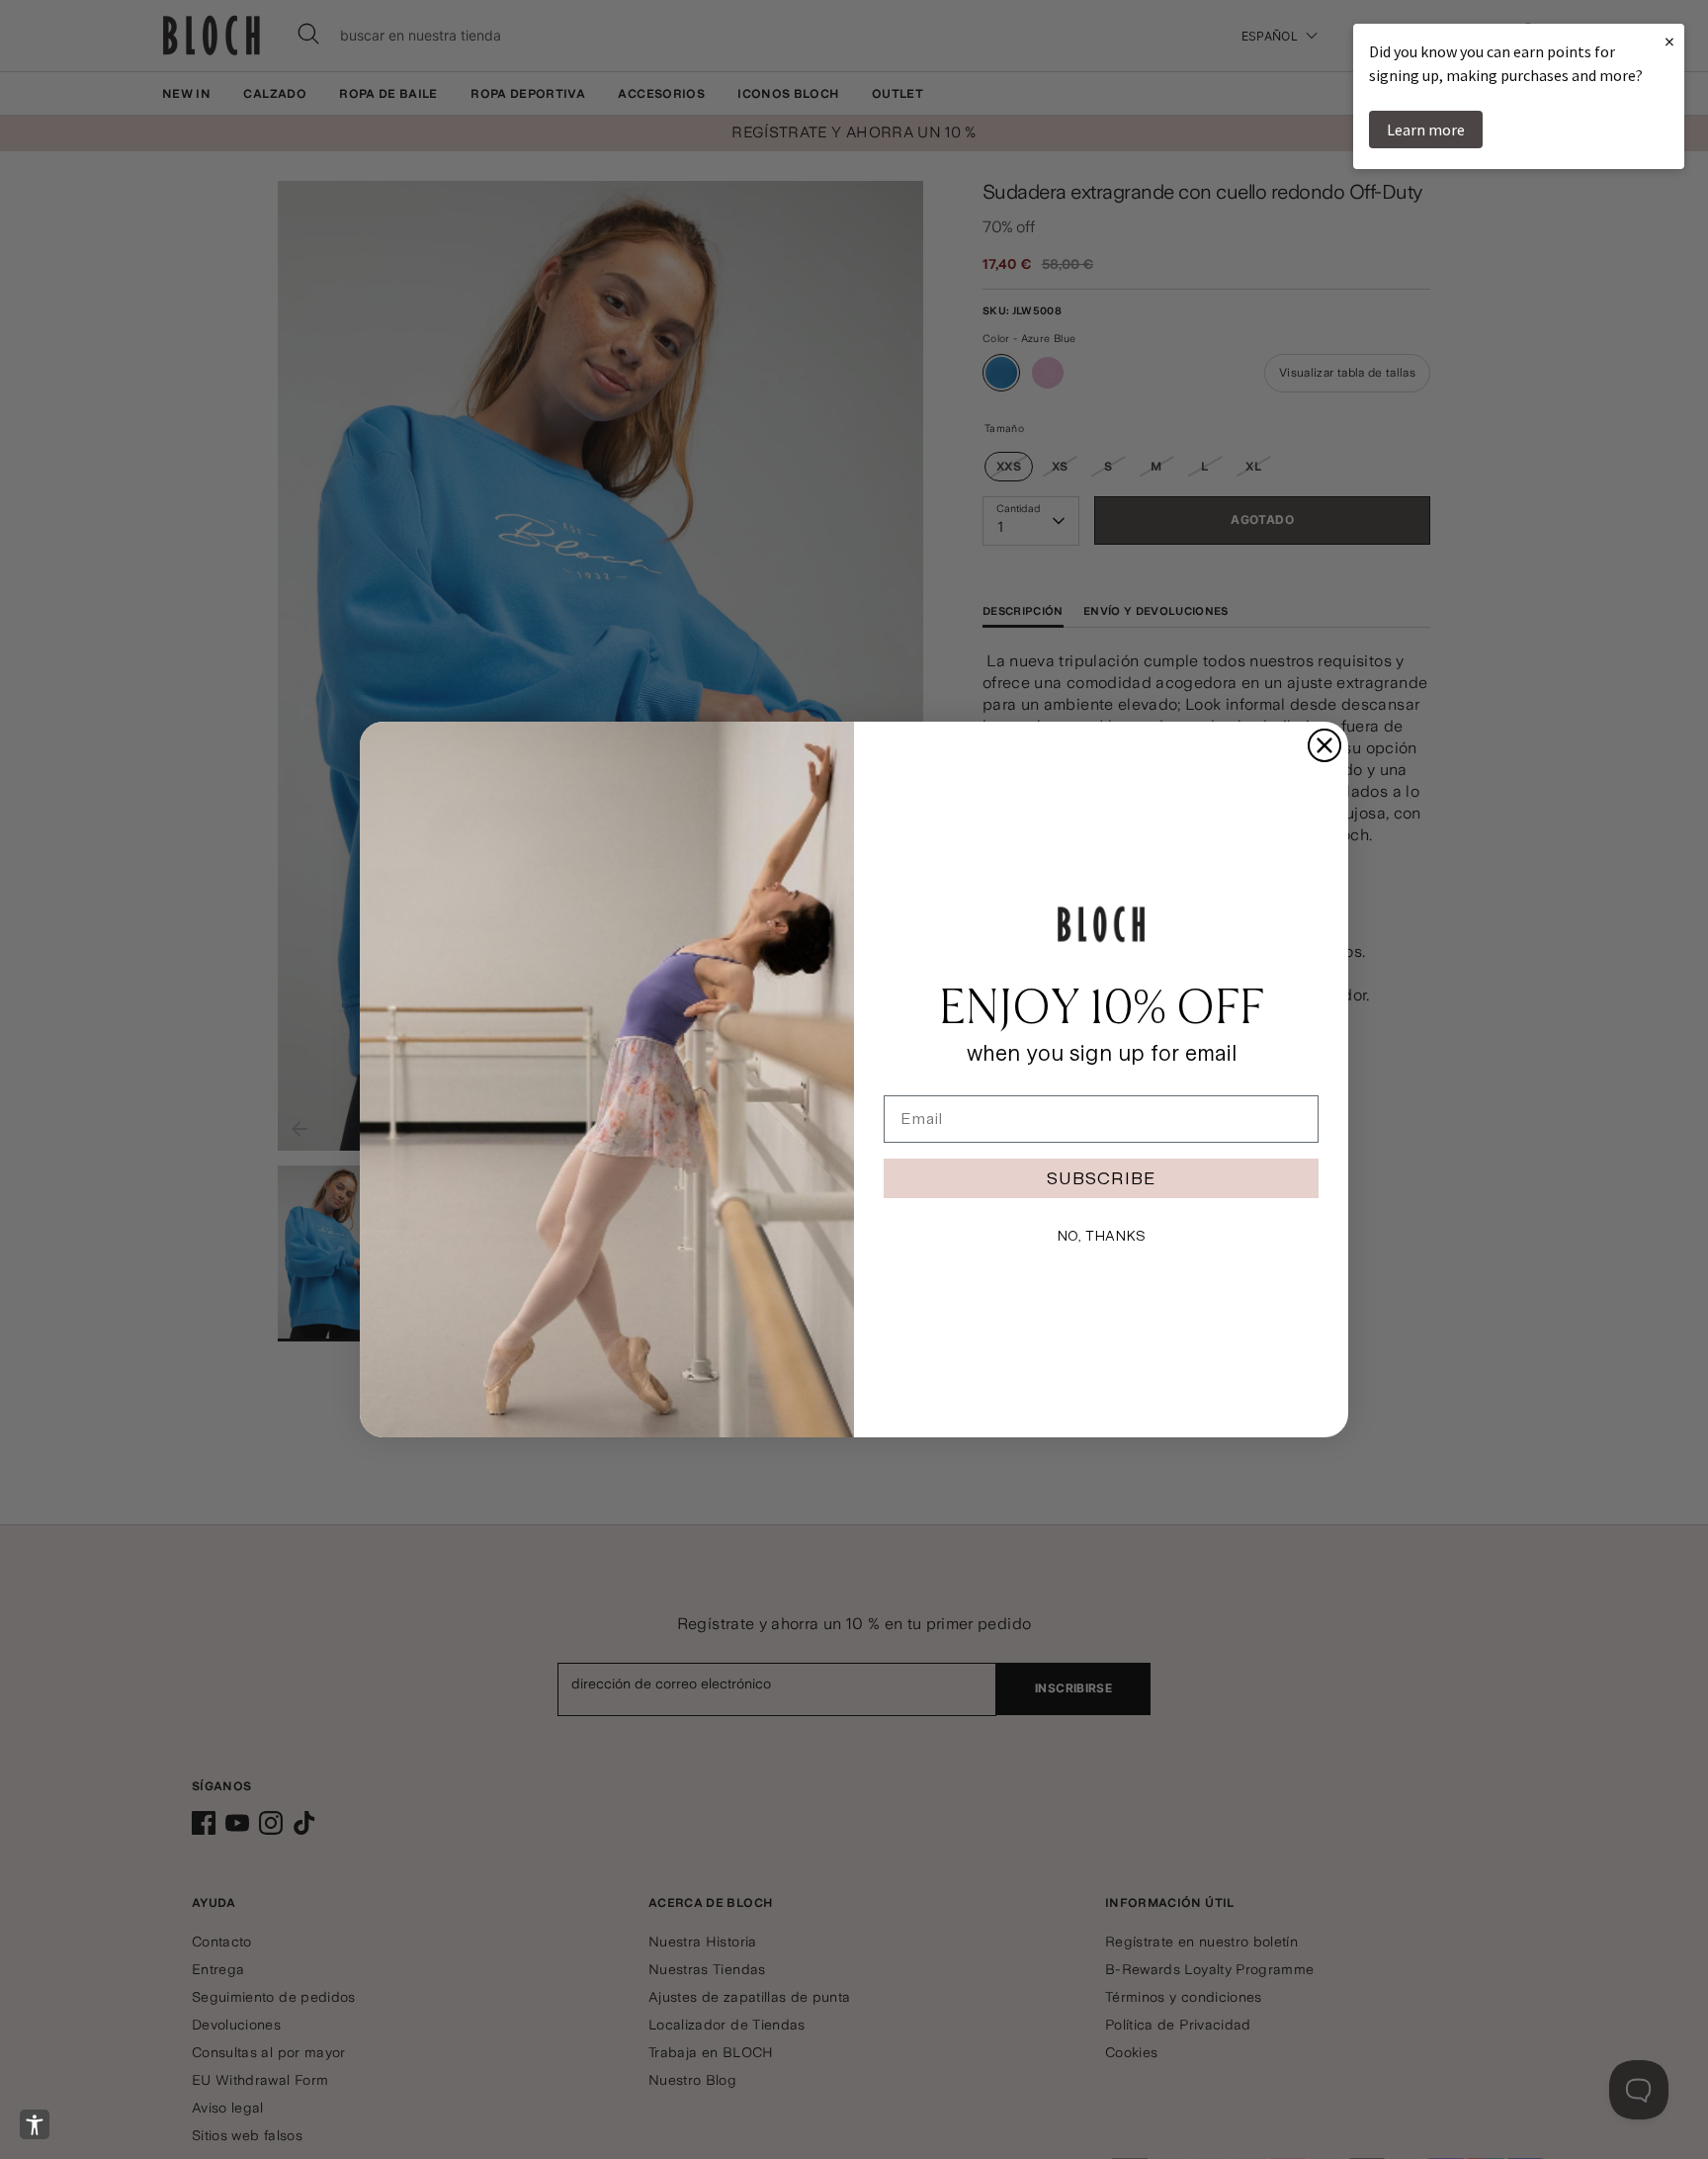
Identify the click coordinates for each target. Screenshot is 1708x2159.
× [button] (1669, 41)
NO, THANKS (1101, 1236)
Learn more (1426, 130)
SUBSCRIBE (1101, 1178)
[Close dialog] (1324, 745)
